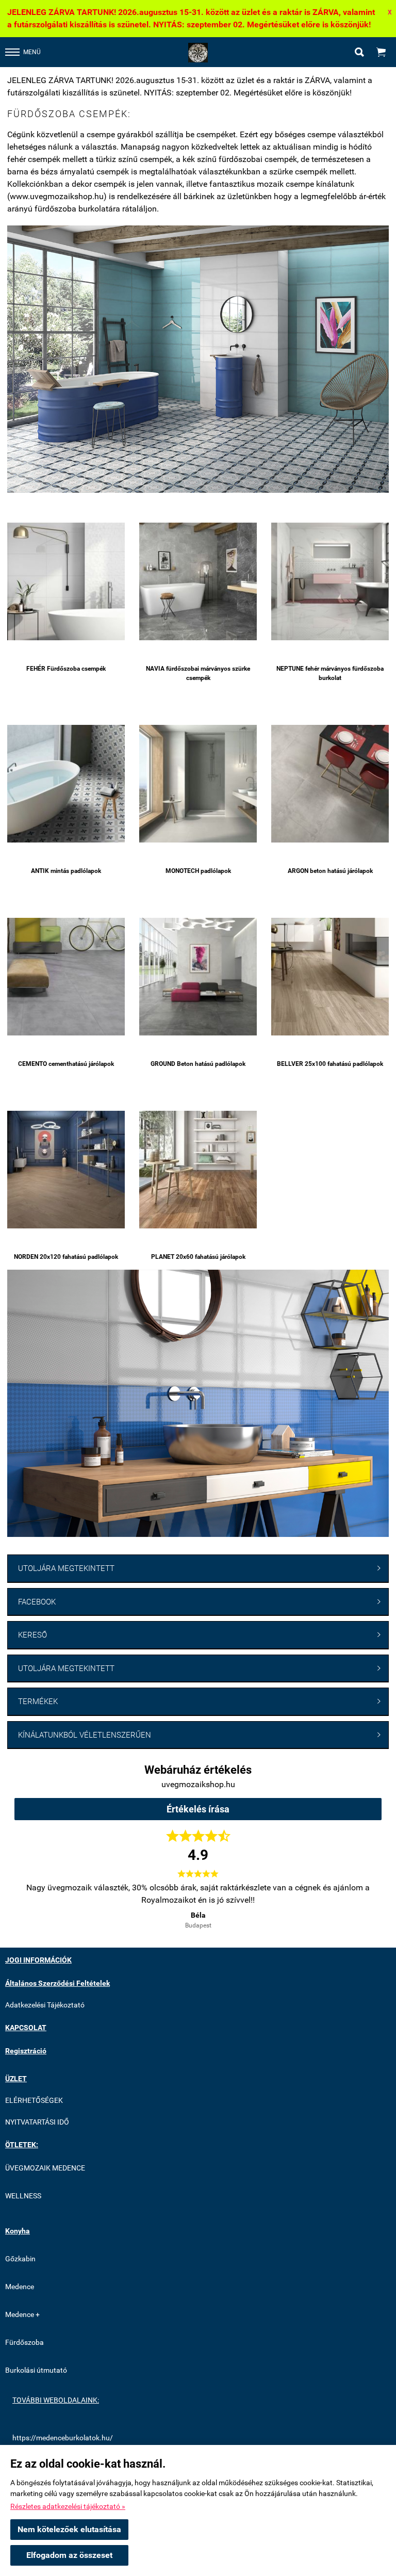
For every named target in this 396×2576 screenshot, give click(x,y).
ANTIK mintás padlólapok (66, 871)
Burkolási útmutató (36, 2370)
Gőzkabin (20, 2259)
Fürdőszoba (24, 2342)
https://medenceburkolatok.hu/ (63, 2438)
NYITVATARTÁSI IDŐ (37, 2122)
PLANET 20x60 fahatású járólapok (198, 1257)
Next (364, 1898)
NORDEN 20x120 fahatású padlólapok (66, 1257)
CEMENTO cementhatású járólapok (66, 1064)
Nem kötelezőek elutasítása (69, 2529)
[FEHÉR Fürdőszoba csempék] (66, 581)
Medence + (22, 2314)
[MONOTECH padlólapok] (198, 783)
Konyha (18, 2231)
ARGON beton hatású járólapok (330, 871)
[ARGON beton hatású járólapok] (330, 783)
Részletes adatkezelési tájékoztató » (68, 2506)
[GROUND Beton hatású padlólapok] (198, 976)
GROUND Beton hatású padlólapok (198, 1064)
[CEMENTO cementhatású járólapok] (66, 976)
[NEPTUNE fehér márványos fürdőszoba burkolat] (330, 581)
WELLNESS (23, 2196)
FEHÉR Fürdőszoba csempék (66, 669)
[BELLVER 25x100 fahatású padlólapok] (330, 976)
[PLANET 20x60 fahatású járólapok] (198, 1169)
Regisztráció (26, 2051)
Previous (32, 1898)
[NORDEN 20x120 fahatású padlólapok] (66, 1169)
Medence (20, 2287)
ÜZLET (16, 2079)
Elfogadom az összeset (69, 2555)
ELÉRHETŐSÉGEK (34, 2100)
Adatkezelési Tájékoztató (45, 2005)
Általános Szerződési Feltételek (57, 1983)
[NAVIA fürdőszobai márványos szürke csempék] (198, 581)
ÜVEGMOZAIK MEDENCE (45, 2168)
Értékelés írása (198, 1809)
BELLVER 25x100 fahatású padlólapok (330, 1064)
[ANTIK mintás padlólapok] (66, 783)
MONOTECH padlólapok (198, 871)
